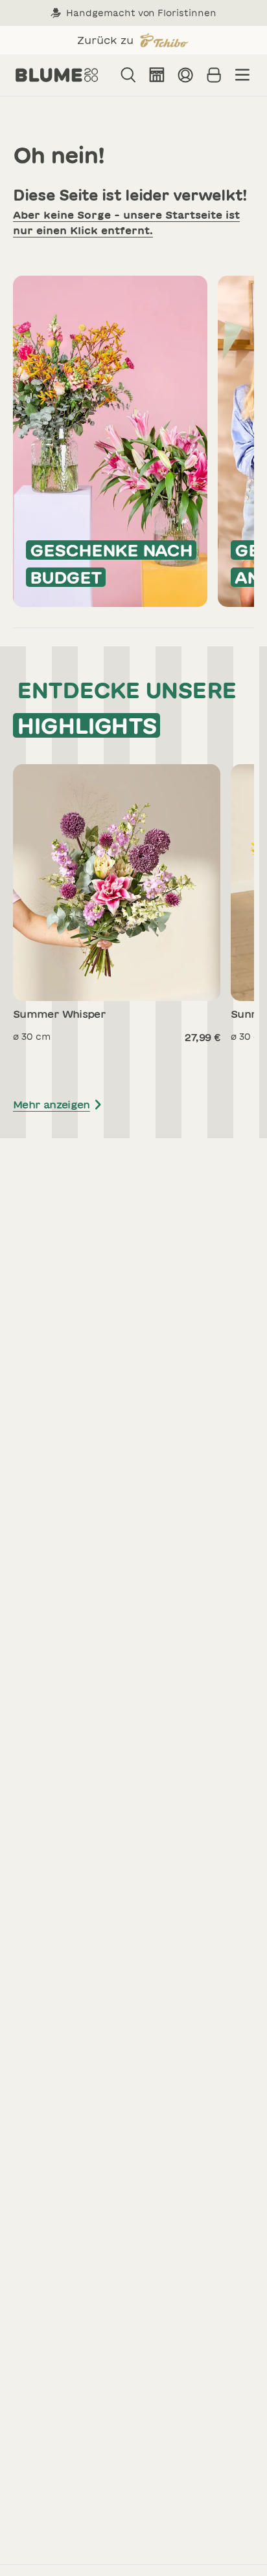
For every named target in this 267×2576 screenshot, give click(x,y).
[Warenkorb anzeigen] (214, 75)
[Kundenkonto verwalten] (185, 75)
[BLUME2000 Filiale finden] (157, 75)
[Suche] (128, 75)
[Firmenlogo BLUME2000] (57, 75)
